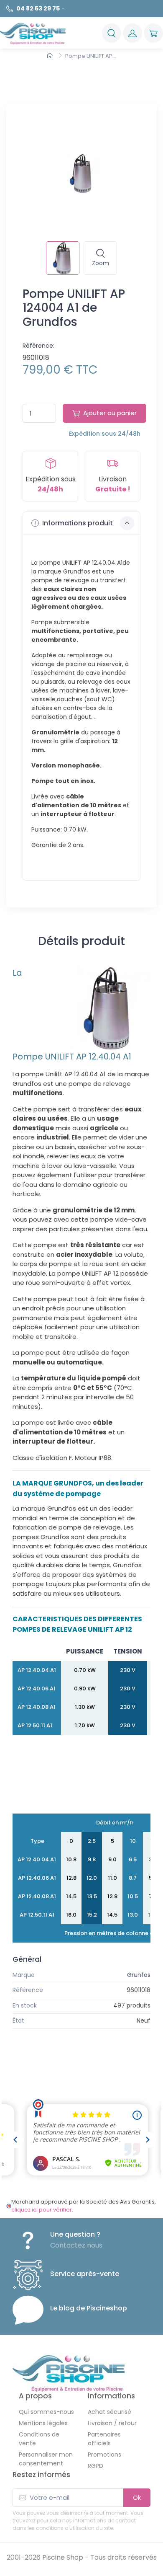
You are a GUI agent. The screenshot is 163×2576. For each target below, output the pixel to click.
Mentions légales (43, 2423)
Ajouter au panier (110, 413)
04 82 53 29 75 (38, 8)
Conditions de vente (39, 2439)
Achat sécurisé (110, 2412)
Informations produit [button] (77, 523)
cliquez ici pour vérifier (42, 2210)
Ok (137, 2497)
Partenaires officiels (104, 2439)
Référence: (38, 346)
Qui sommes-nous (46, 2412)
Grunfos (139, 1975)
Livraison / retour (112, 2423)
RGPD (96, 2466)
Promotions (104, 2455)
